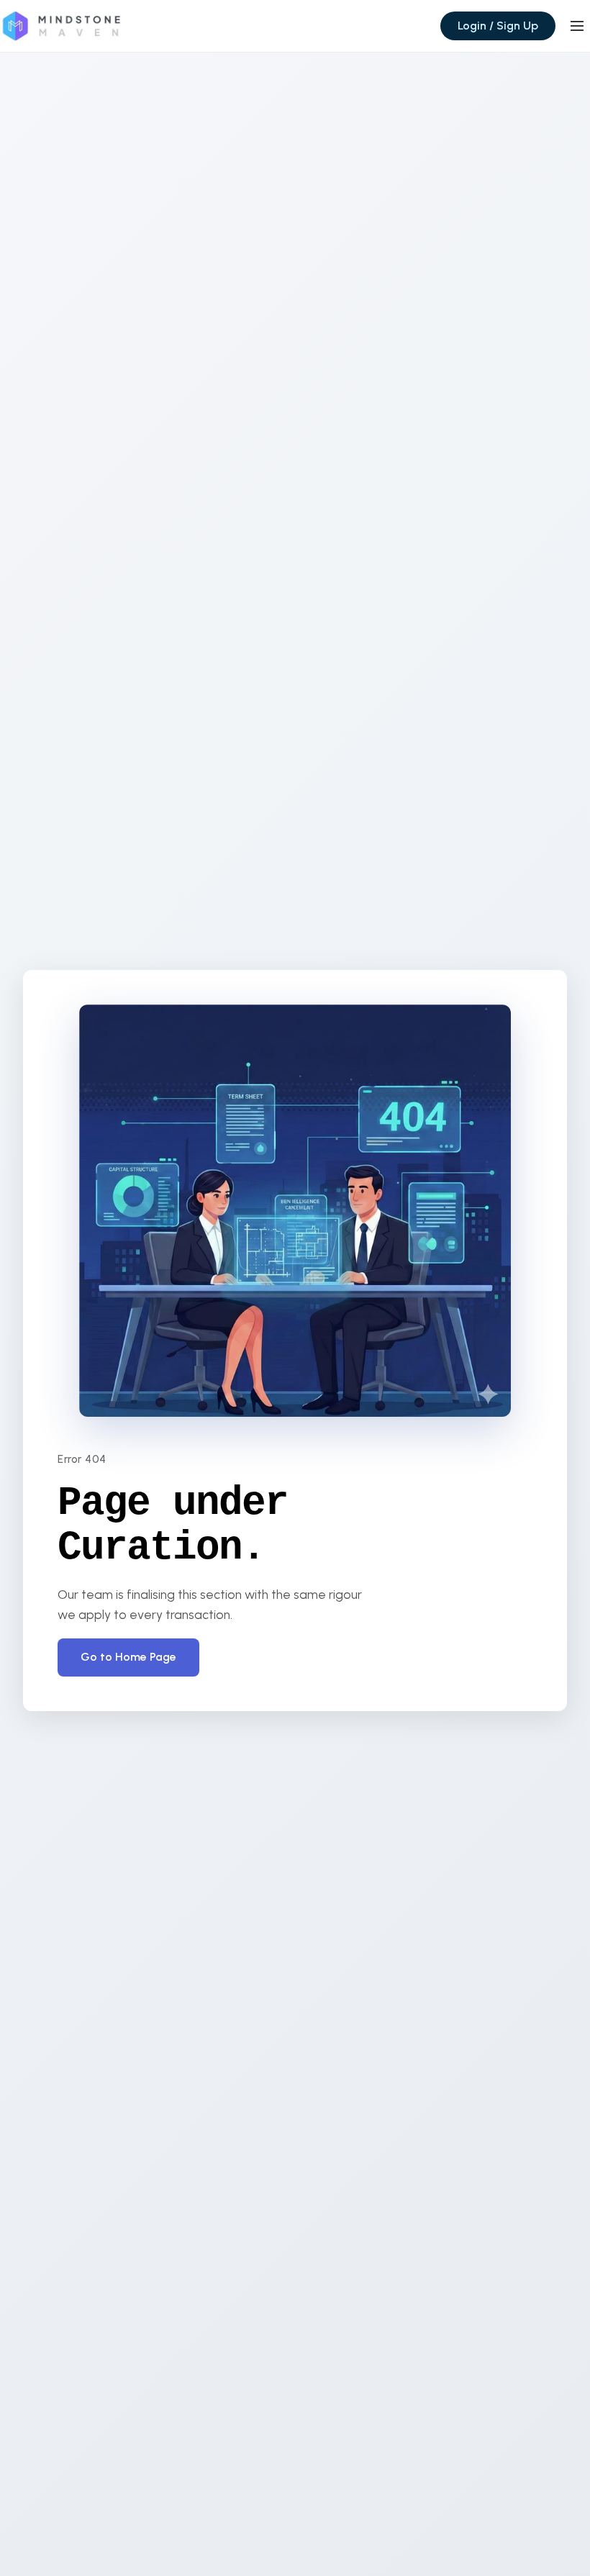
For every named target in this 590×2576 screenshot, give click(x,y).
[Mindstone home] (61, 26)
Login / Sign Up (498, 26)
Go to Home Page (128, 1657)
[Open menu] (577, 26)
